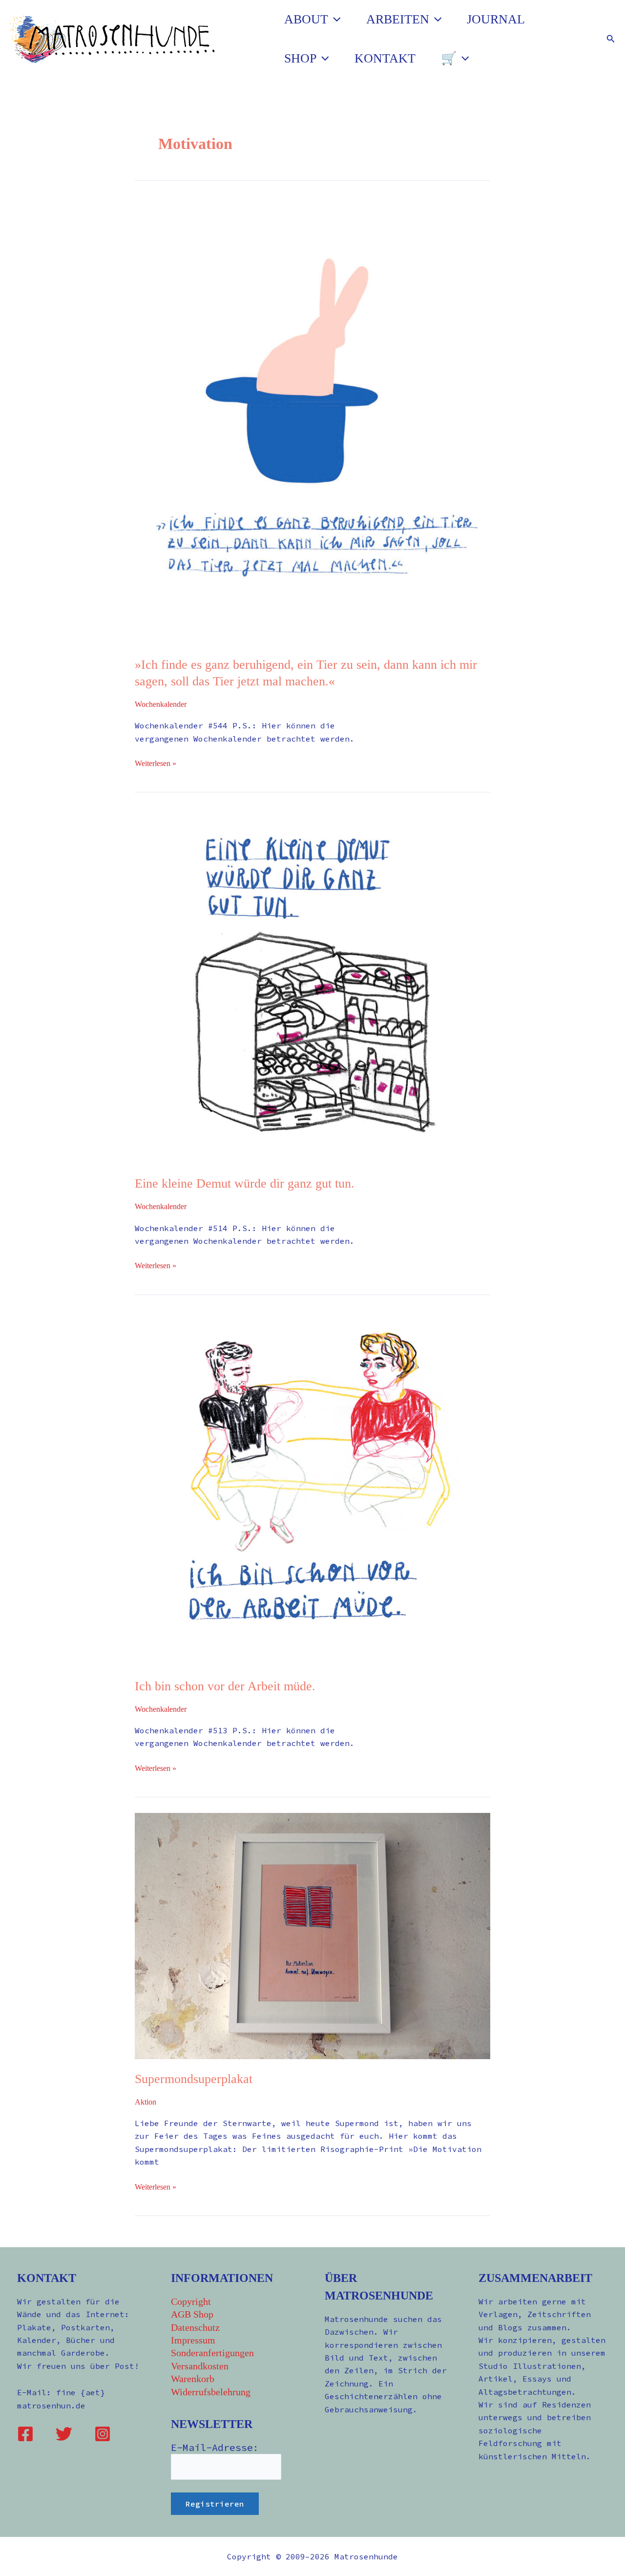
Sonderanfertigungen (212, 2353)
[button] (334, 20)
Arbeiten (398, 19)
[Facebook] (25, 2434)
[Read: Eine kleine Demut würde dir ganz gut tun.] (312, 985)
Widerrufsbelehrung (211, 2392)
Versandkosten (200, 2366)
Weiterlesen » (156, 762)
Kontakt (385, 58)
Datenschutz (195, 2327)
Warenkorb (193, 2379)
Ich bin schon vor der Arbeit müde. (225, 1686)
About (306, 19)
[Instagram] (103, 2434)
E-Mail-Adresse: (215, 2447)
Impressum (193, 2340)
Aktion (146, 2102)
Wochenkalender (161, 704)
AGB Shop (192, 2314)
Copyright (191, 2301)
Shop (300, 58)
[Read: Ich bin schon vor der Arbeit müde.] (312, 1487)
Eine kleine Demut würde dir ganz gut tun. (245, 1183)
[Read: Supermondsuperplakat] (312, 1935)
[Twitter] (64, 2434)
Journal (496, 19)
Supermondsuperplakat (194, 2079)
